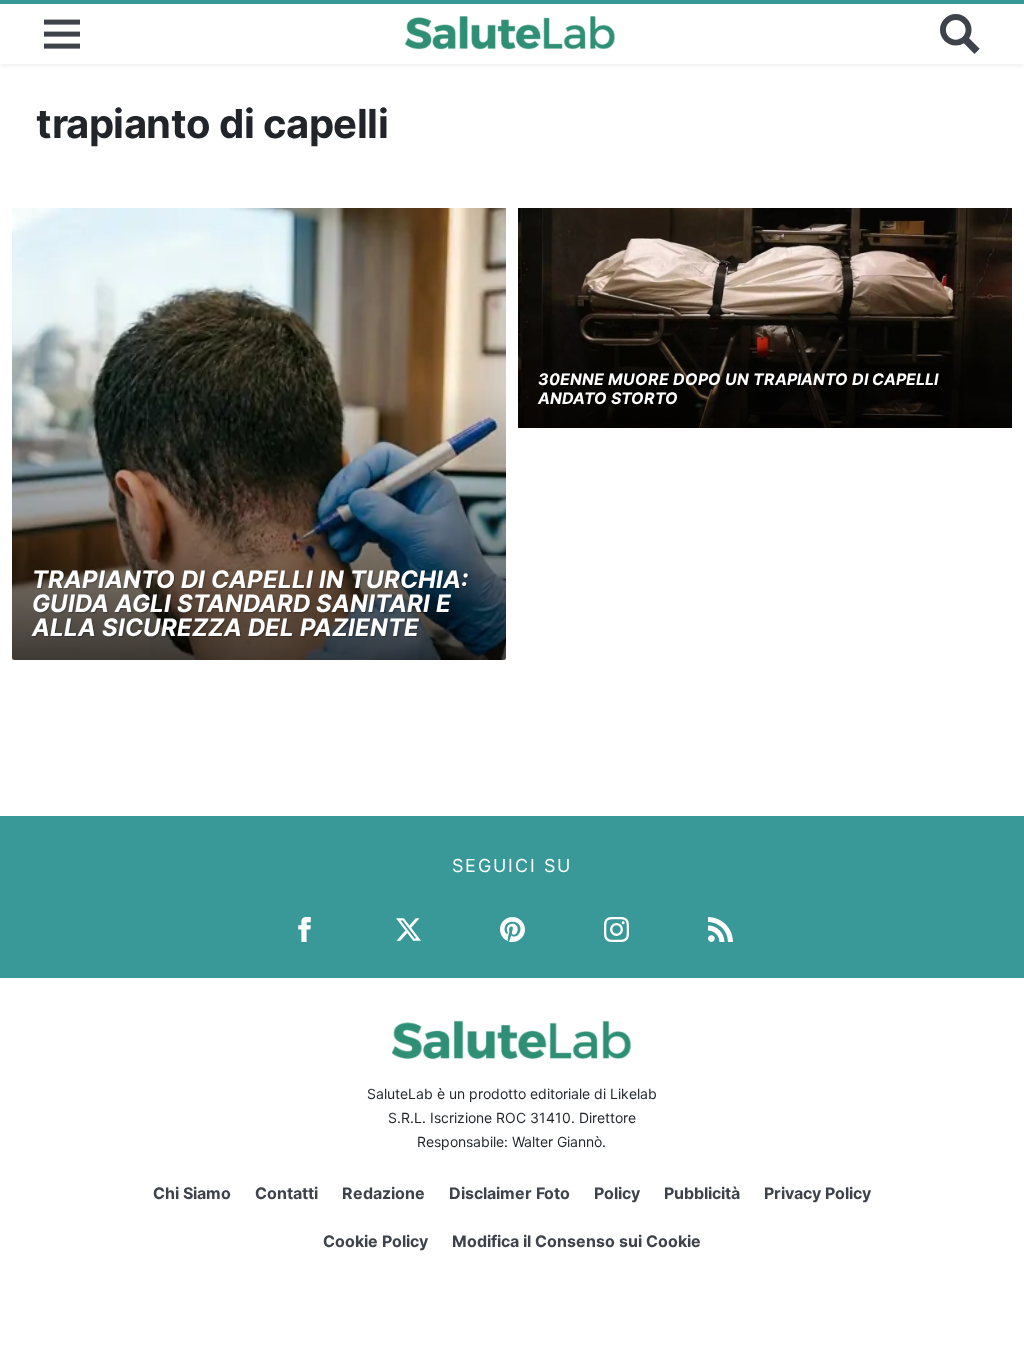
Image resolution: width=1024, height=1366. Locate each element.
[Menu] (62, 34)
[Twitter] (408, 928)
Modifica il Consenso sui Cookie (576, 1241)
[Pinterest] (512, 928)
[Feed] (720, 928)
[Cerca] (960, 34)
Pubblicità (702, 1193)
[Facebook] (304, 928)
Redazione (383, 1193)
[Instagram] (616, 928)
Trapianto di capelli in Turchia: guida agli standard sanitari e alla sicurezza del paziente (250, 603)
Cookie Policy (375, 1241)
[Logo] (510, 34)
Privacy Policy (817, 1193)
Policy (617, 1193)
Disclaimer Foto (509, 1193)
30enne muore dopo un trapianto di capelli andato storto (738, 388)
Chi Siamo (192, 1193)
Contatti (286, 1193)
